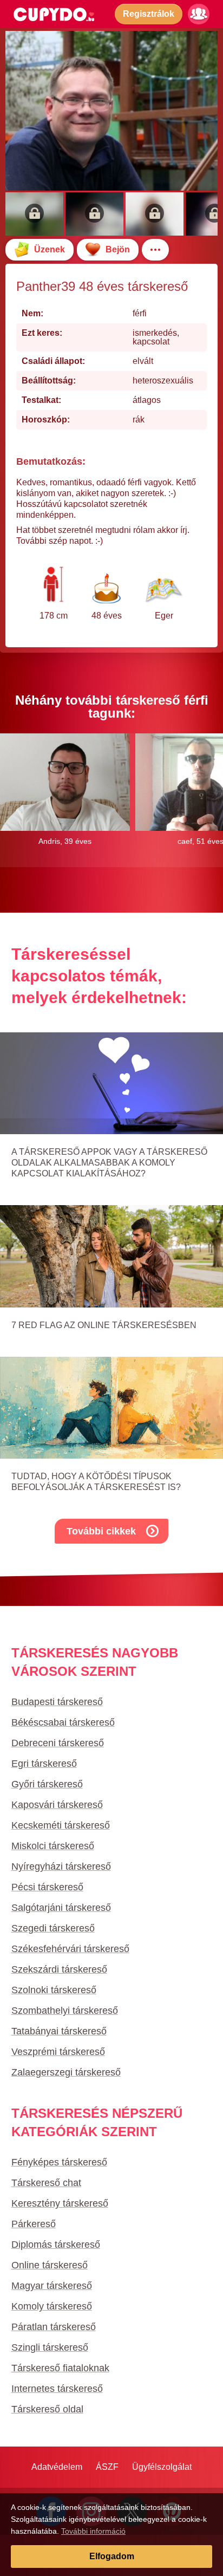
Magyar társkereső (52, 2286)
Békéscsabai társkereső (63, 1722)
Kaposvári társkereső (57, 1805)
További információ (93, 2531)
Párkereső (34, 2224)
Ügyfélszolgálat (162, 2467)
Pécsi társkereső (47, 1887)
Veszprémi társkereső (58, 2052)
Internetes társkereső (57, 2389)
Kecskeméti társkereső (61, 1825)
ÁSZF (107, 2467)
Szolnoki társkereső (54, 1990)
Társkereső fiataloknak (60, 2368)
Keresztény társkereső (60, 2203)
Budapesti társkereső (57, 1702)
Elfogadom (112, 2556)
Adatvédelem (57, 2467)
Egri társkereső (44, 1764)
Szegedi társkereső (53, 1928)
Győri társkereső (47, 1784)
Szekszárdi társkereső (59, 1969)
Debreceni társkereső (58, 1743)
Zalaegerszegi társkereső (66, 2072)
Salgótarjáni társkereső (61, 1908)
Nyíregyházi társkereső (61, 1866)
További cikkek (101, 1531)
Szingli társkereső (50, 2347)
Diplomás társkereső (56, 2245)
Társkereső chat (46, 2183)
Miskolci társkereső (53, 1846)
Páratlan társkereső (54, 2327)
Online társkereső (50, 2265)
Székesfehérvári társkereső (70, 1949)
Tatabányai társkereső (59, 2031)
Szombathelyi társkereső (65, 2011)
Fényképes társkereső (59, 2162)
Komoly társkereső (52, 2306)
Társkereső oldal (47, 2409)
